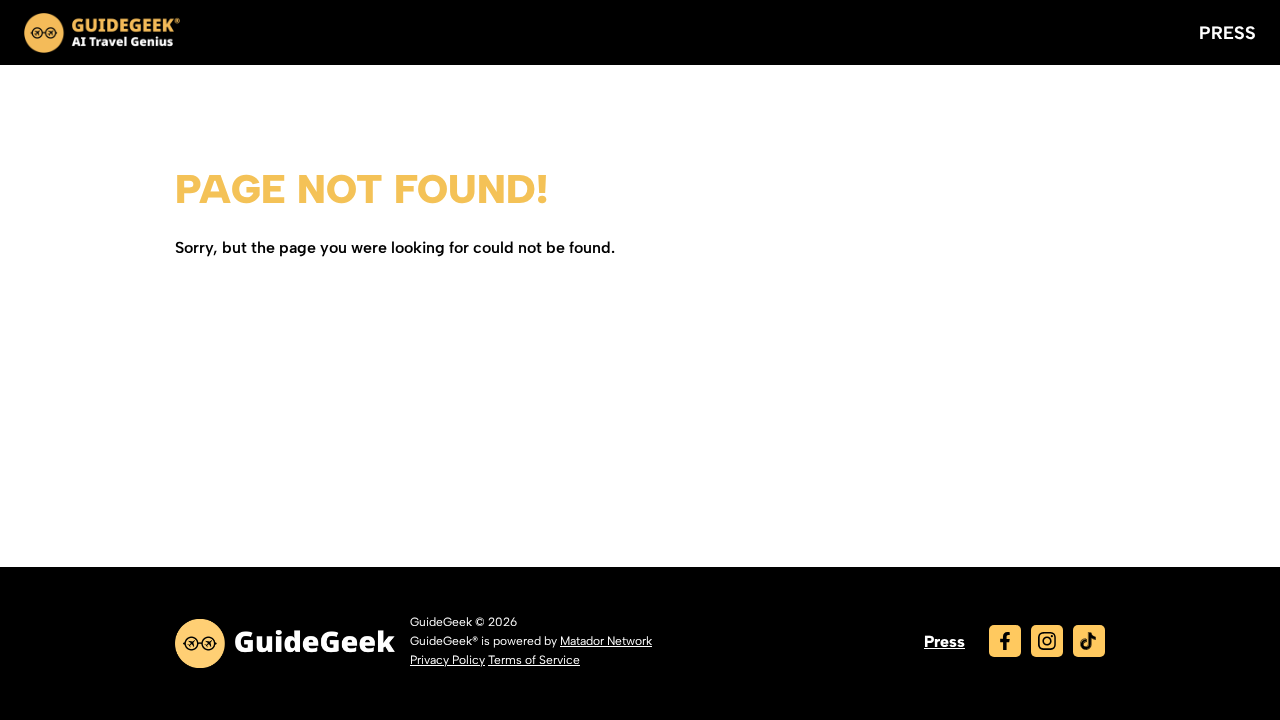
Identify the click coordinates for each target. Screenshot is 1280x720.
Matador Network (606, 641)
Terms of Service (534, 660)
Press (1227, 33)
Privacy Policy (447, 660)
